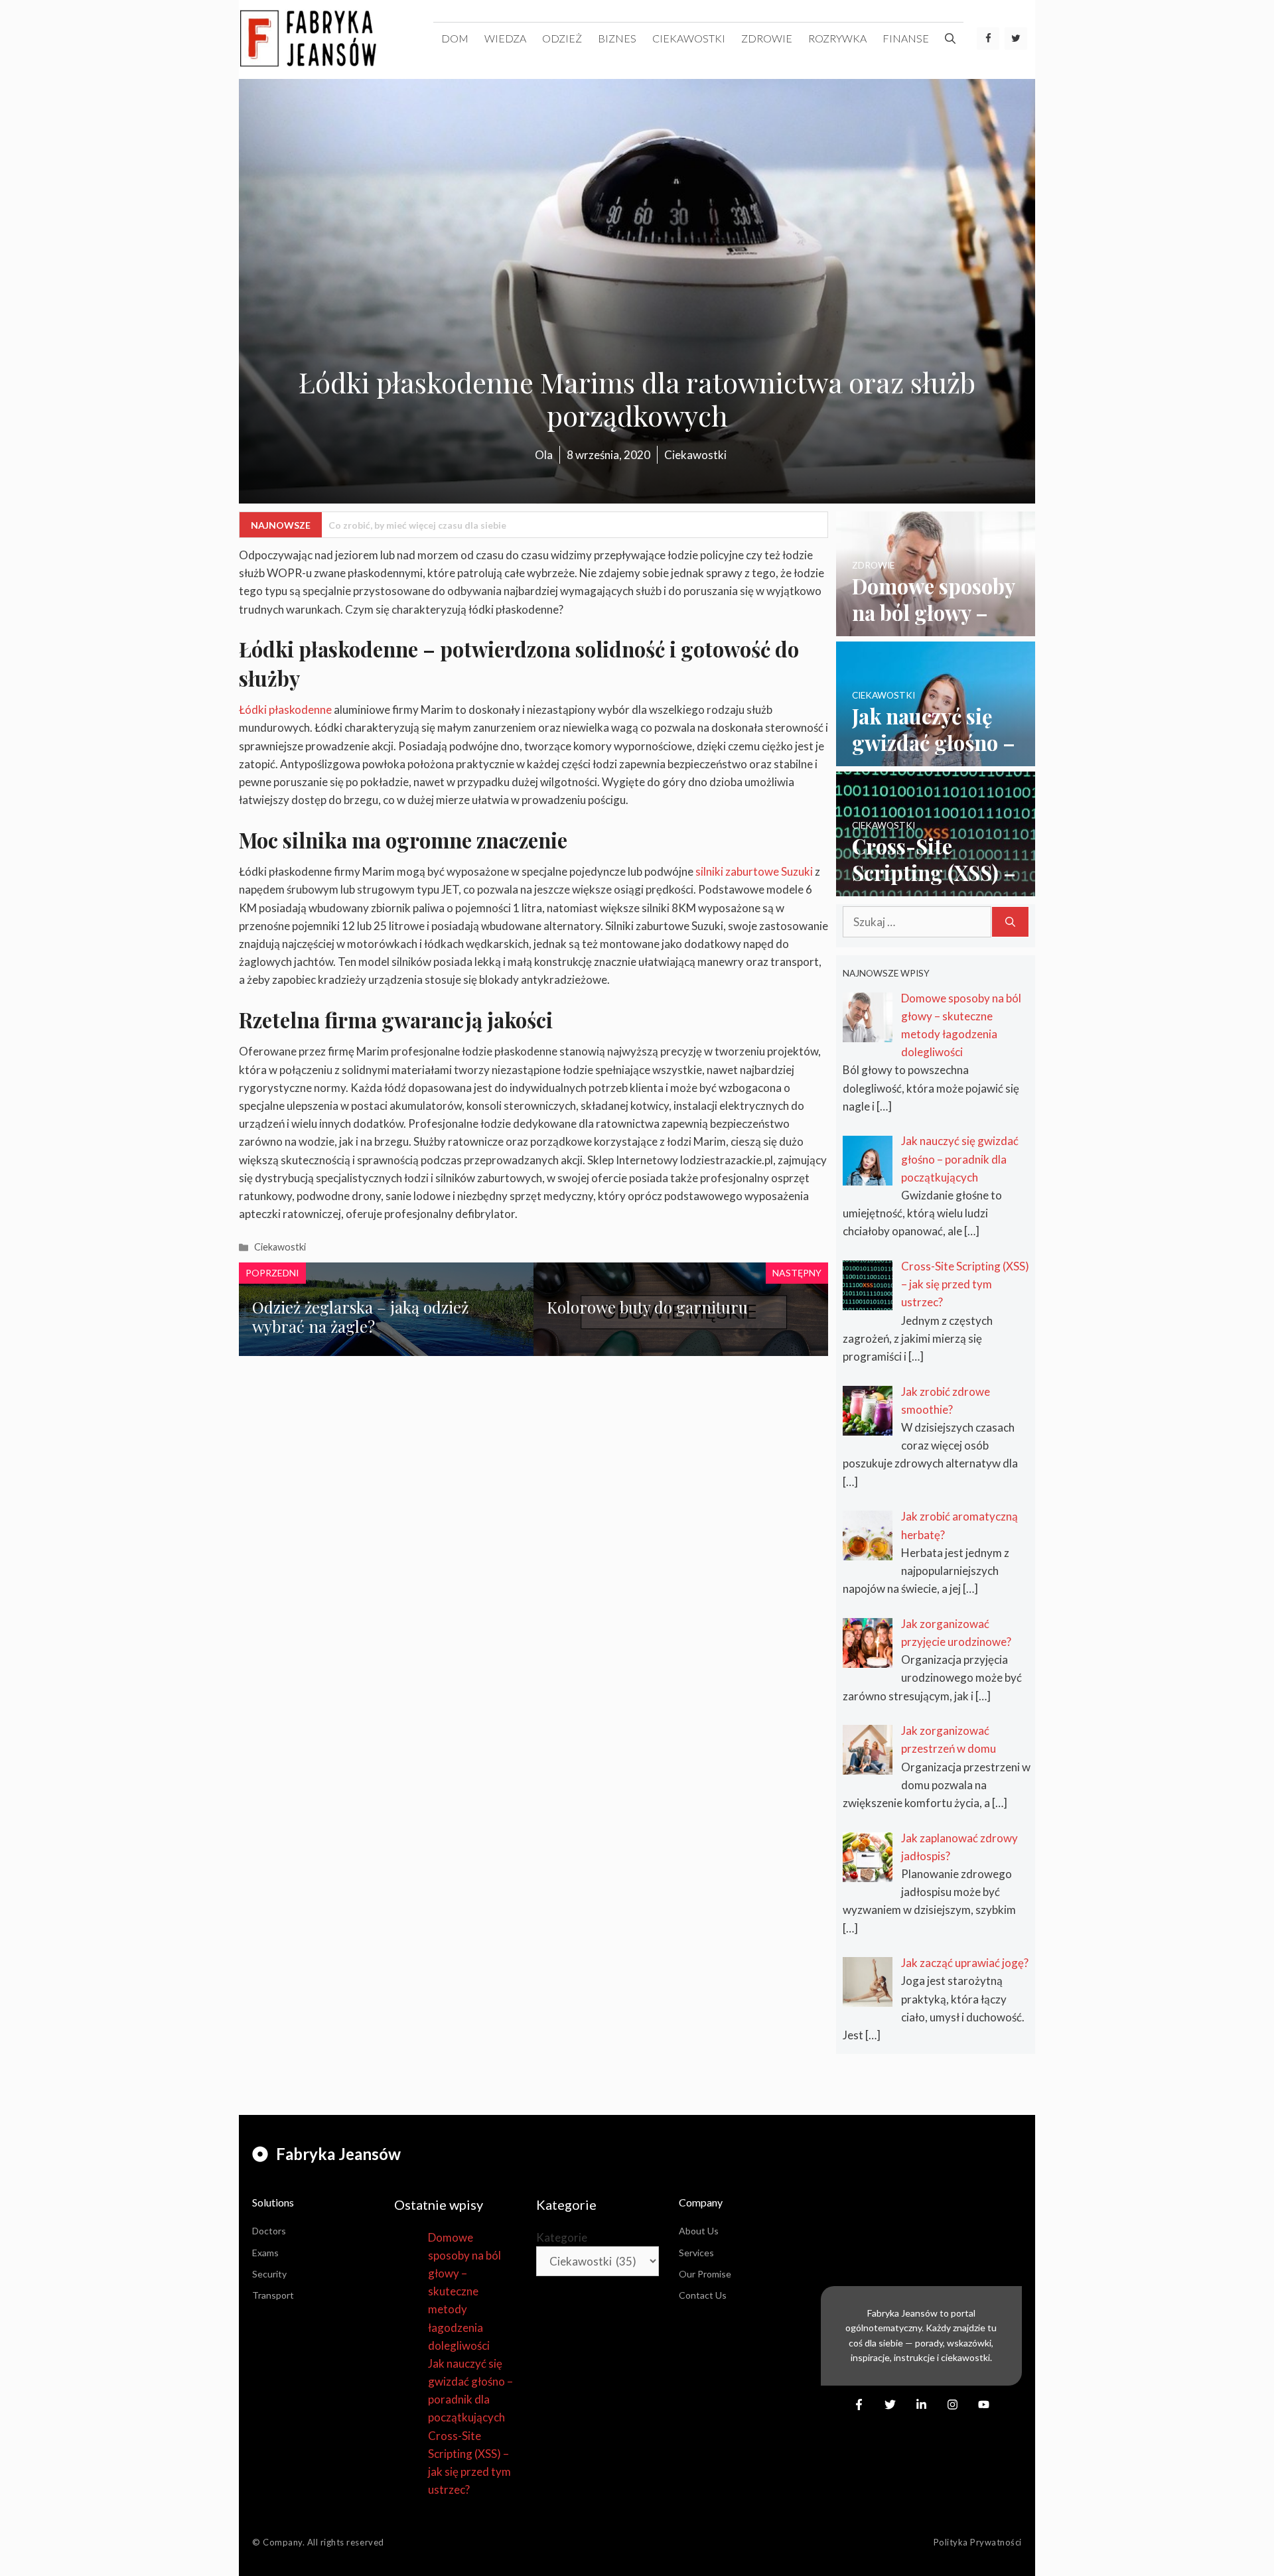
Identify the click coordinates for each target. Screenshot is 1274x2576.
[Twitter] (1016, 38)
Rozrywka (837, 38)
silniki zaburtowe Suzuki (754, 871)
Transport (273, 2295)
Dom (455, 38)
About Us (699, 2231)
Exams (265, 2253)
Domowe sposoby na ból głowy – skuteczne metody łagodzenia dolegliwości (464, 2291)
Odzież (562, 38)
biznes (617, 38)
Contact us (703, 2295)
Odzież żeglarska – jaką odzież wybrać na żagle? (360, 1317)
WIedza (505, 38)
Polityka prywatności (978, 2542)
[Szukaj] (1010, 922)
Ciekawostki (689, 38)
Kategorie (562, 2237)
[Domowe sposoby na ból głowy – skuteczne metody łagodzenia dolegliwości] (936, 627)
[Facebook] (988, 38)
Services (696, 2253)
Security (269, 2274)
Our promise (705, 2274)
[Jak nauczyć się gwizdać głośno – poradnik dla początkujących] (936, 757)
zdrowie (767, 38)
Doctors (269, 2231)
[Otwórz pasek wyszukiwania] (950, 38)
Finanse (906, 38)
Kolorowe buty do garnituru (647, 1307)
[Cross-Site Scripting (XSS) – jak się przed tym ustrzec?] (936, 887)
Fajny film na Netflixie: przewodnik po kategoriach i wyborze (460, 525)
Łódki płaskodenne (285, 710)
